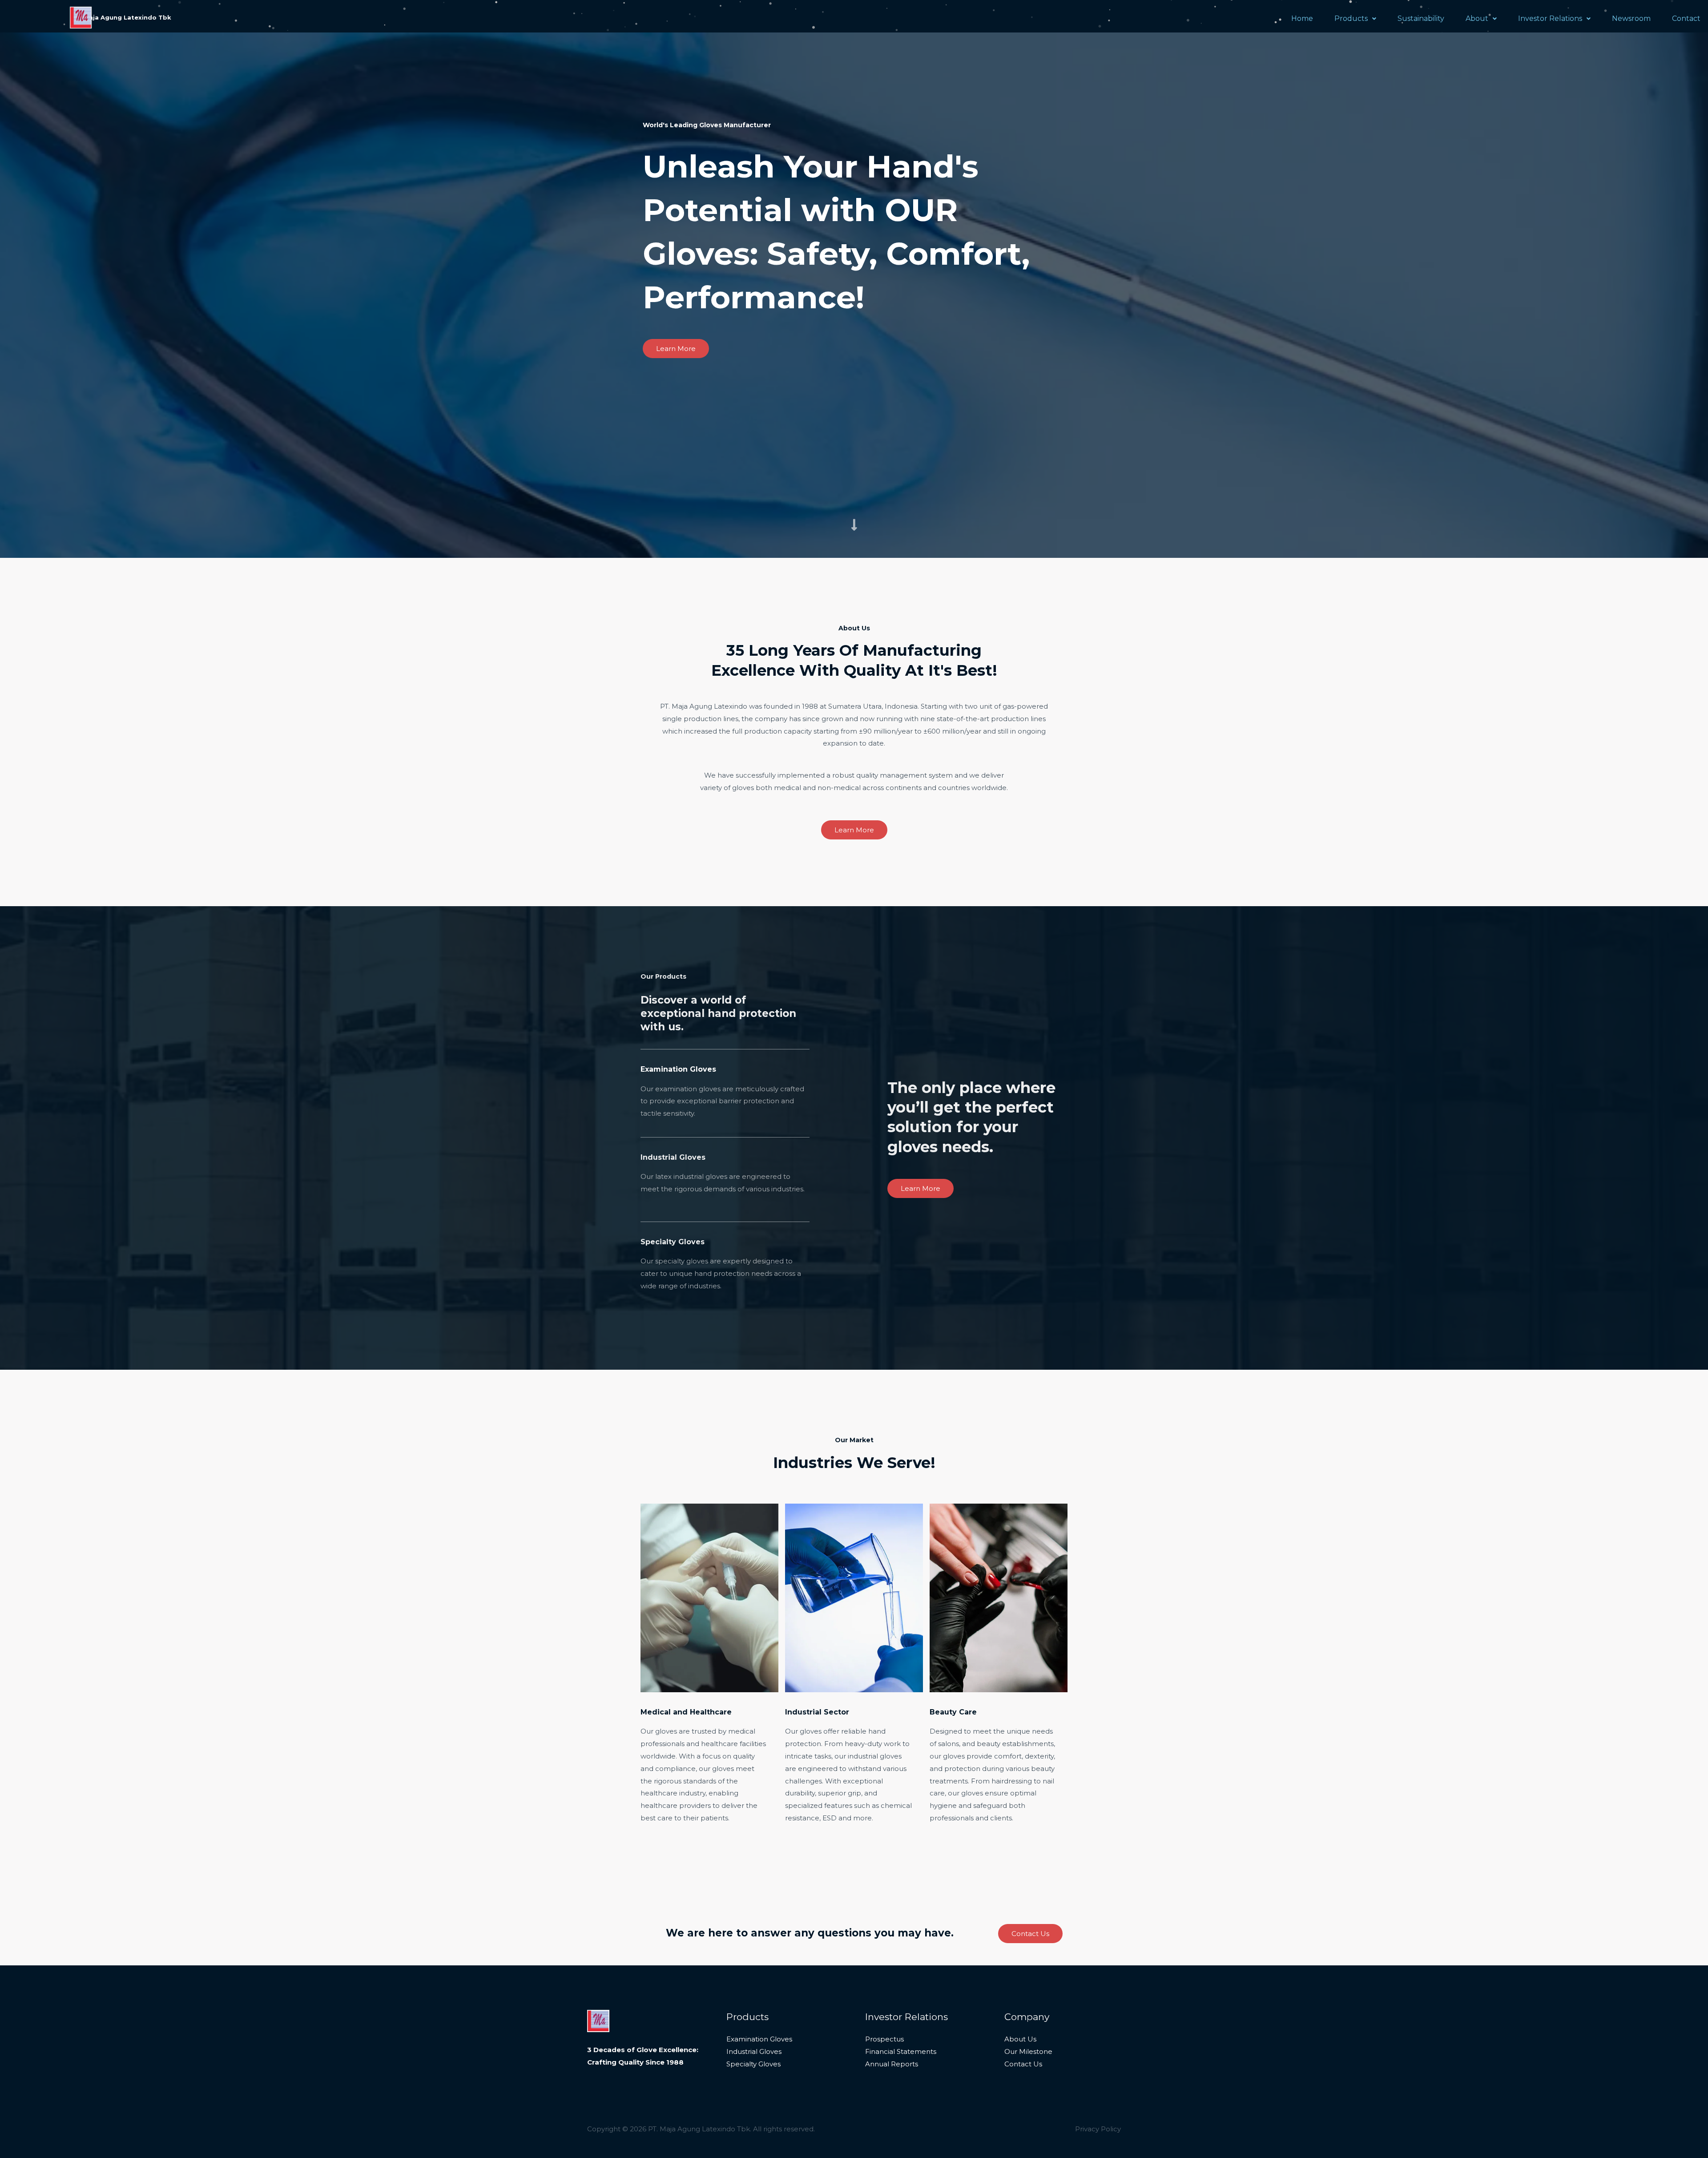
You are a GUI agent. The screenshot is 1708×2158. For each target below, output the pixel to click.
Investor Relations (1550, 18)
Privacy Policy (1098, 2129)
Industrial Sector (817, 1712)
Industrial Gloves (754, 2051)
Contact (1686, 18)
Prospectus (884, 2039)
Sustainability (1421, 18)
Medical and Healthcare (686, 1712)
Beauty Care (953, 1712)
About (1477, 18)
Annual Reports (892, 2064)
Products (1351, 18)
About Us (1020, 2039)
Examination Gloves (759, 2039)
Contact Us (1023, 2064)
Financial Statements (901, 2051)
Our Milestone (1028, 2051)
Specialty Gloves (753, 2064)
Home (1302, 18)
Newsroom (1631, 18)
